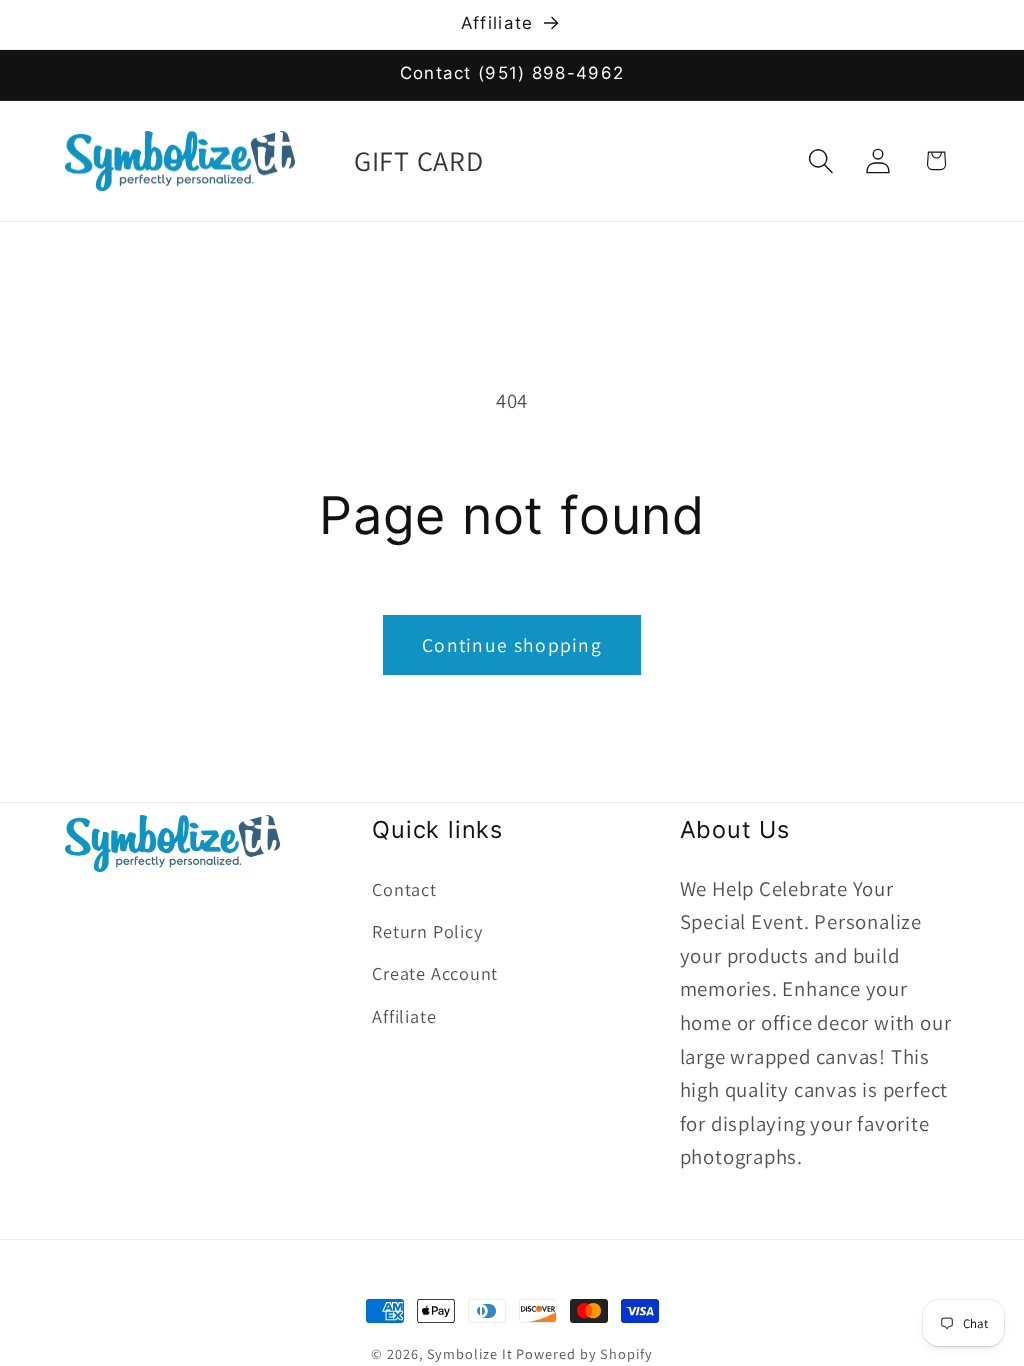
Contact (404, 889)
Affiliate (404, 1016)
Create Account (435, 973)
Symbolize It (470, 1353)
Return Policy (427, 931)
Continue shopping (512, 645)
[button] (821, 160)
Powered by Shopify (584, 1353)
